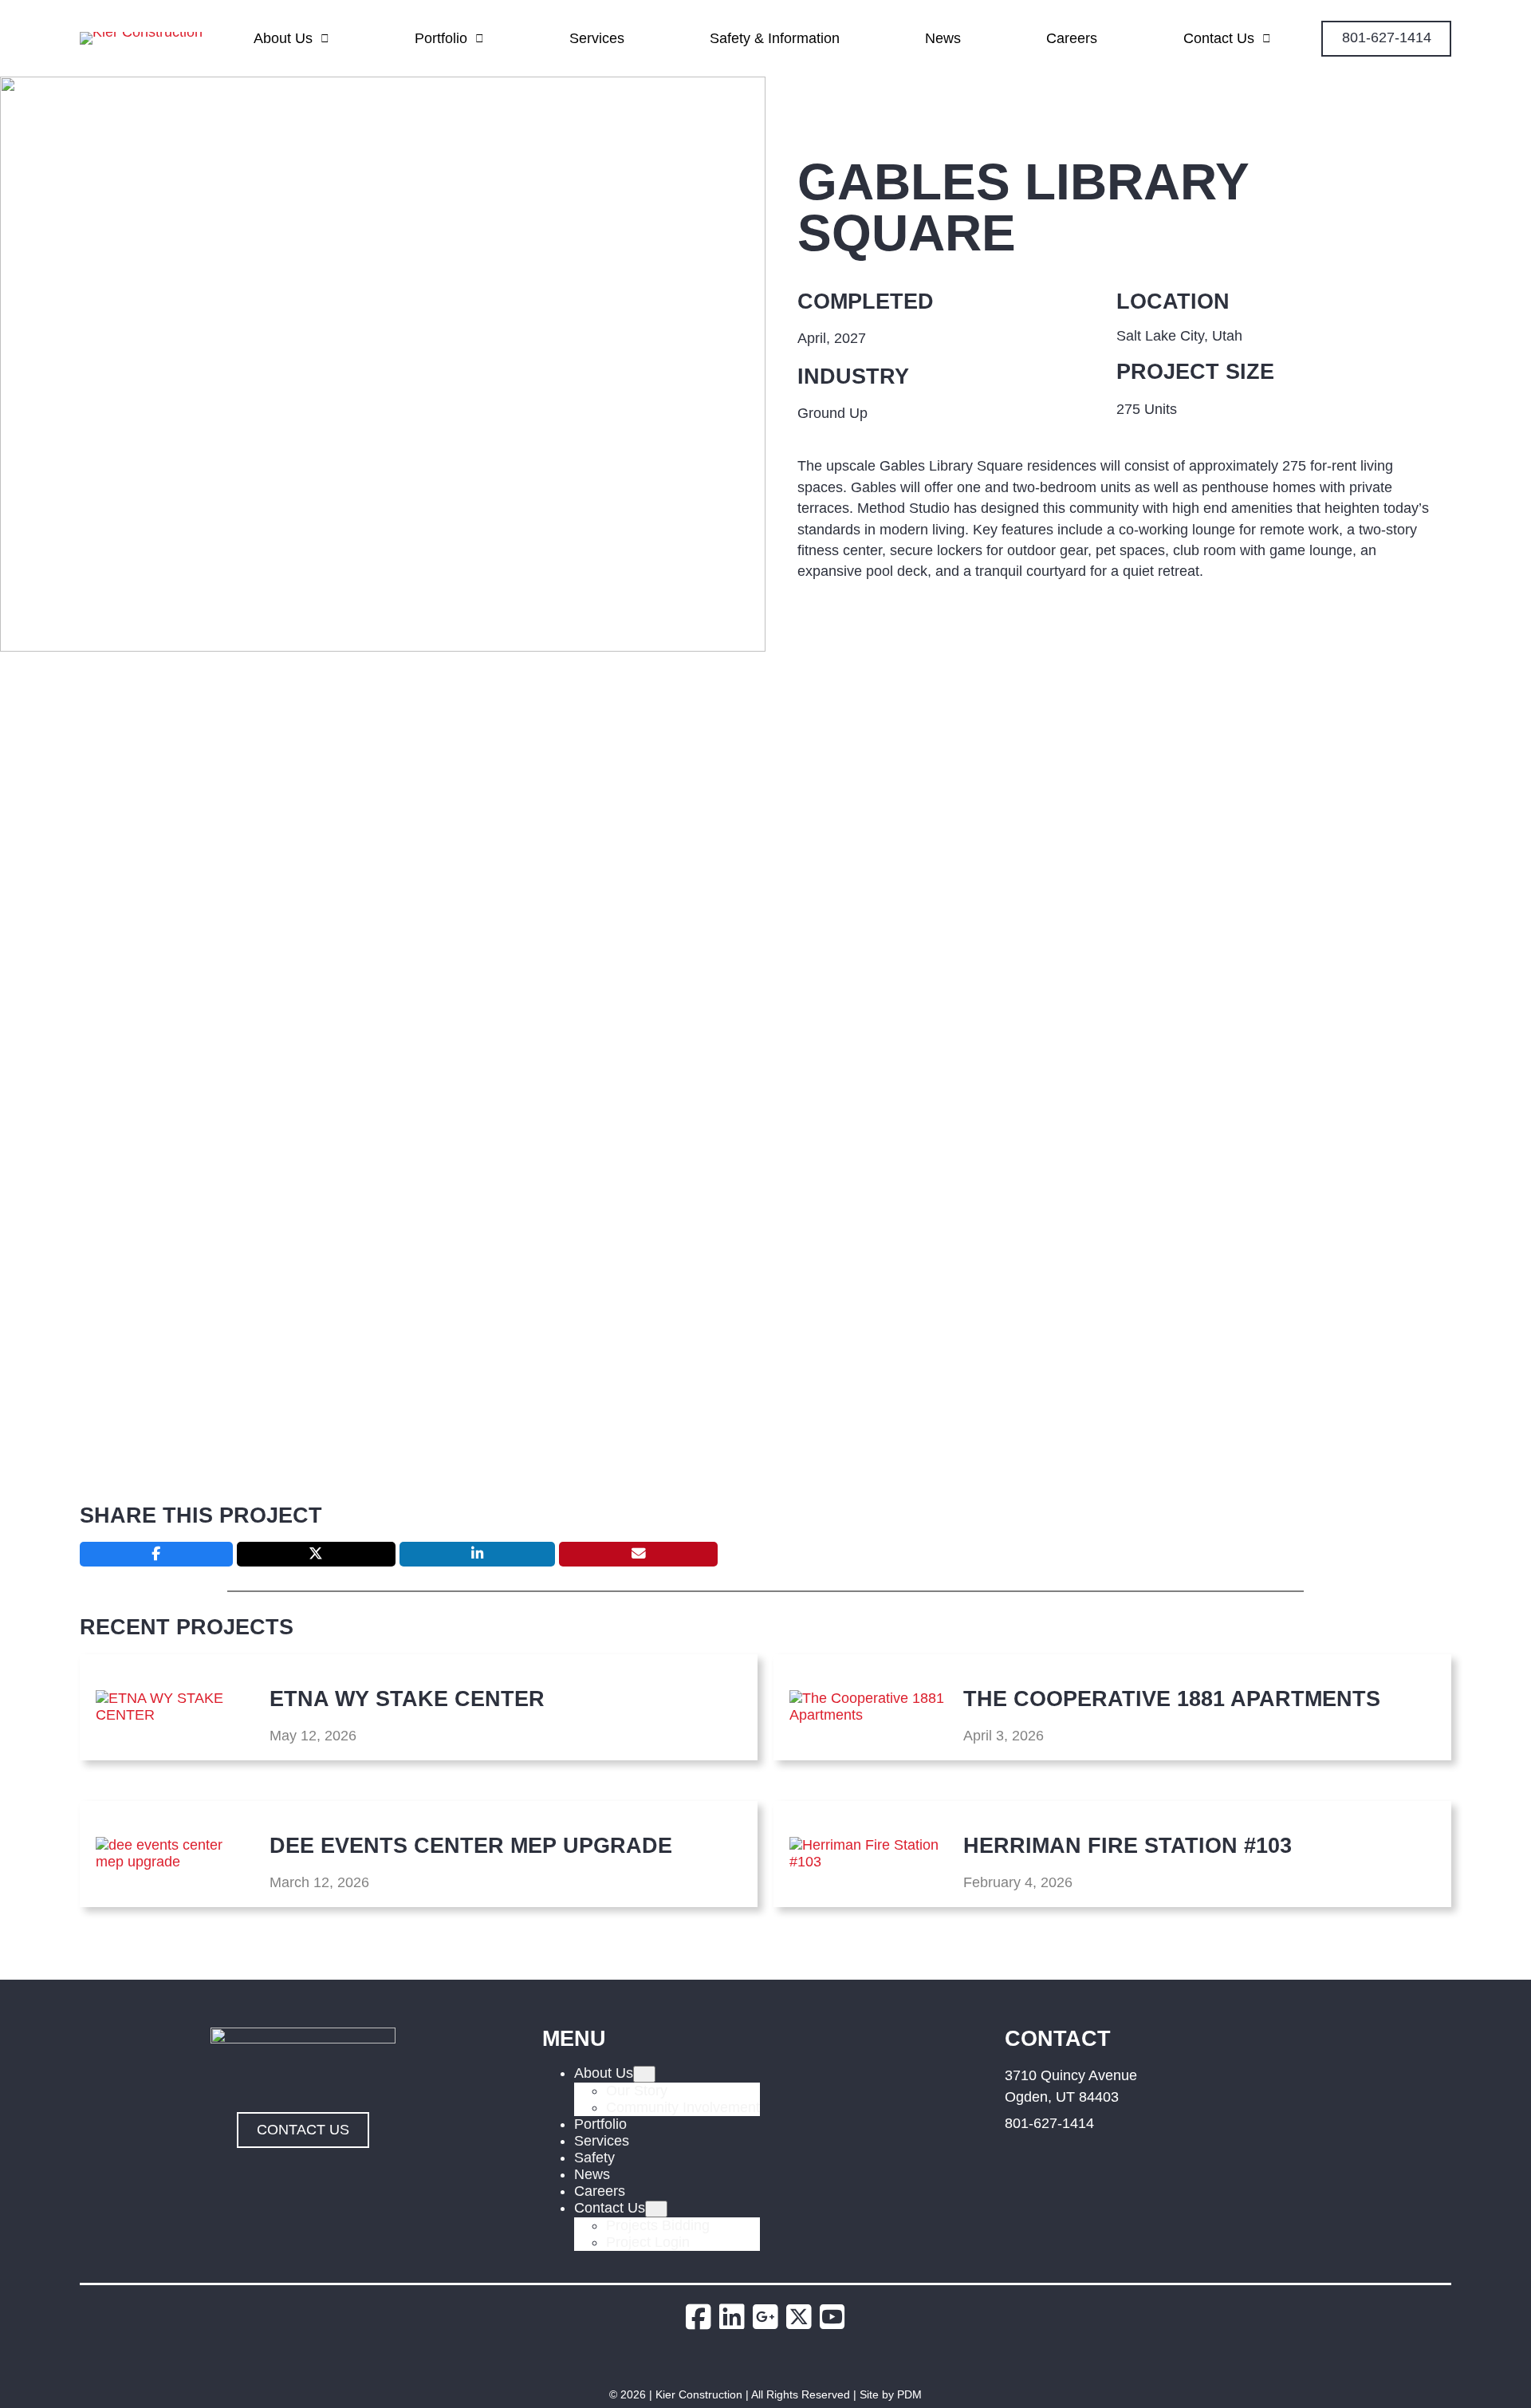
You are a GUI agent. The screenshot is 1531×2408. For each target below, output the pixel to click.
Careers (1072, 38)
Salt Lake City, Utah (1179, 336)
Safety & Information (775, 38)
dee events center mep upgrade (471, 1845)
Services (597, 38)
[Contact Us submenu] (656, 2209)
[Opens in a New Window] (703, 2317)
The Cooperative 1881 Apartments (1172, 1699)
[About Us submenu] (644, 2074)
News (943, 38)
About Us (283, 38)
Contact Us (1219, 38)
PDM (909, 2394)
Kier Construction (699, 2394)
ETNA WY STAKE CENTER (407, 1699)
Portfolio (441, 38)
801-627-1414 (1049, 2123)
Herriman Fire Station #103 (1128, 1845)
